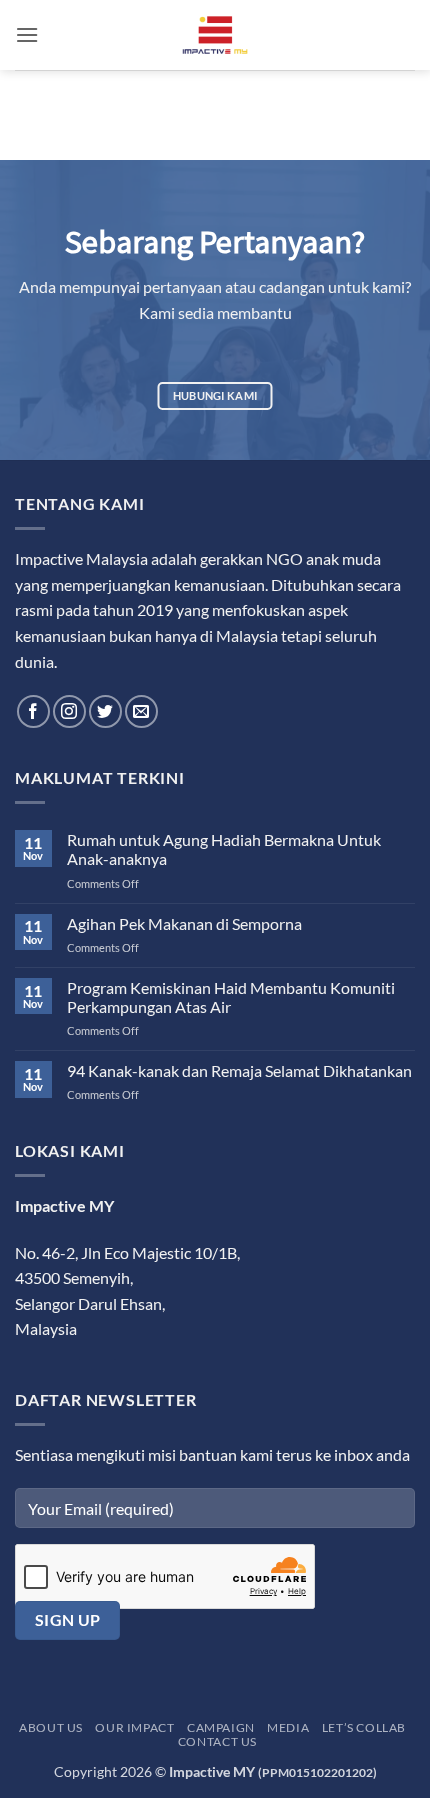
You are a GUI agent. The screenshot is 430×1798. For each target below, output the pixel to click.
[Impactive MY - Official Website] (215, 35)
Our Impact (134, 1727)
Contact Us (217, 1741)
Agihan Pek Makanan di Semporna (184, 923)
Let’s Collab (364, 1727)
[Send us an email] (141, 711)
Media (288, 1727)
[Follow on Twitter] (105, 711)
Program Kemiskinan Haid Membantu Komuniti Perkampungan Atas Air (231, 997)
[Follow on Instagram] (69, 711)
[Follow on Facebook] (33, 711)
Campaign (221, 1727)
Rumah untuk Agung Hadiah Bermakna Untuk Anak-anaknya (224, 849)
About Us (51, 1727)
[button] (27, 34)
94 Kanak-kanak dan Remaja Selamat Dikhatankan (239, 1070)
